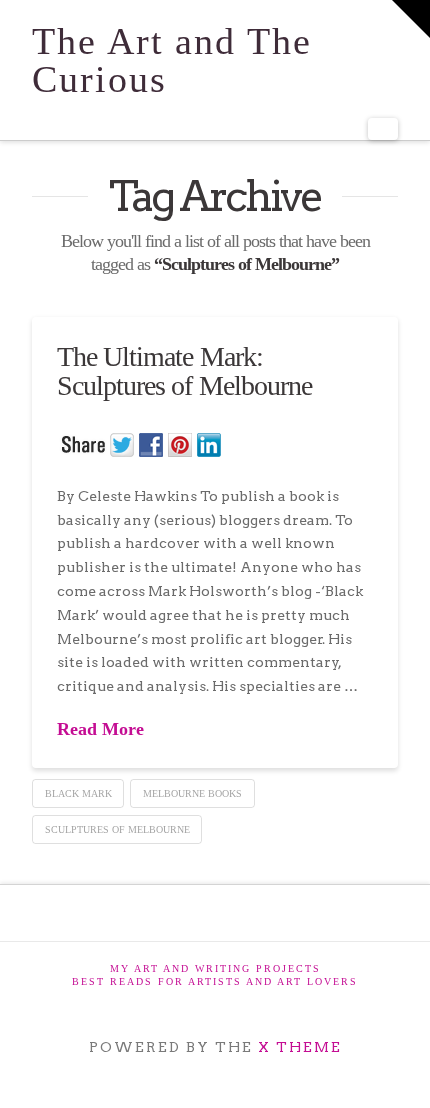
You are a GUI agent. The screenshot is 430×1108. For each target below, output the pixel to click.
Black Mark (78, 793)
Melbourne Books (192, 793)
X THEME (300, 1047)
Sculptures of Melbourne (117, 829)
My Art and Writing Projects (215, 968)
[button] (383, 129)
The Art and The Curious (172, 60)
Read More (100, 729)
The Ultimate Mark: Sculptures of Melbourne (184, 371)
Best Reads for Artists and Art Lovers (215, 981)
